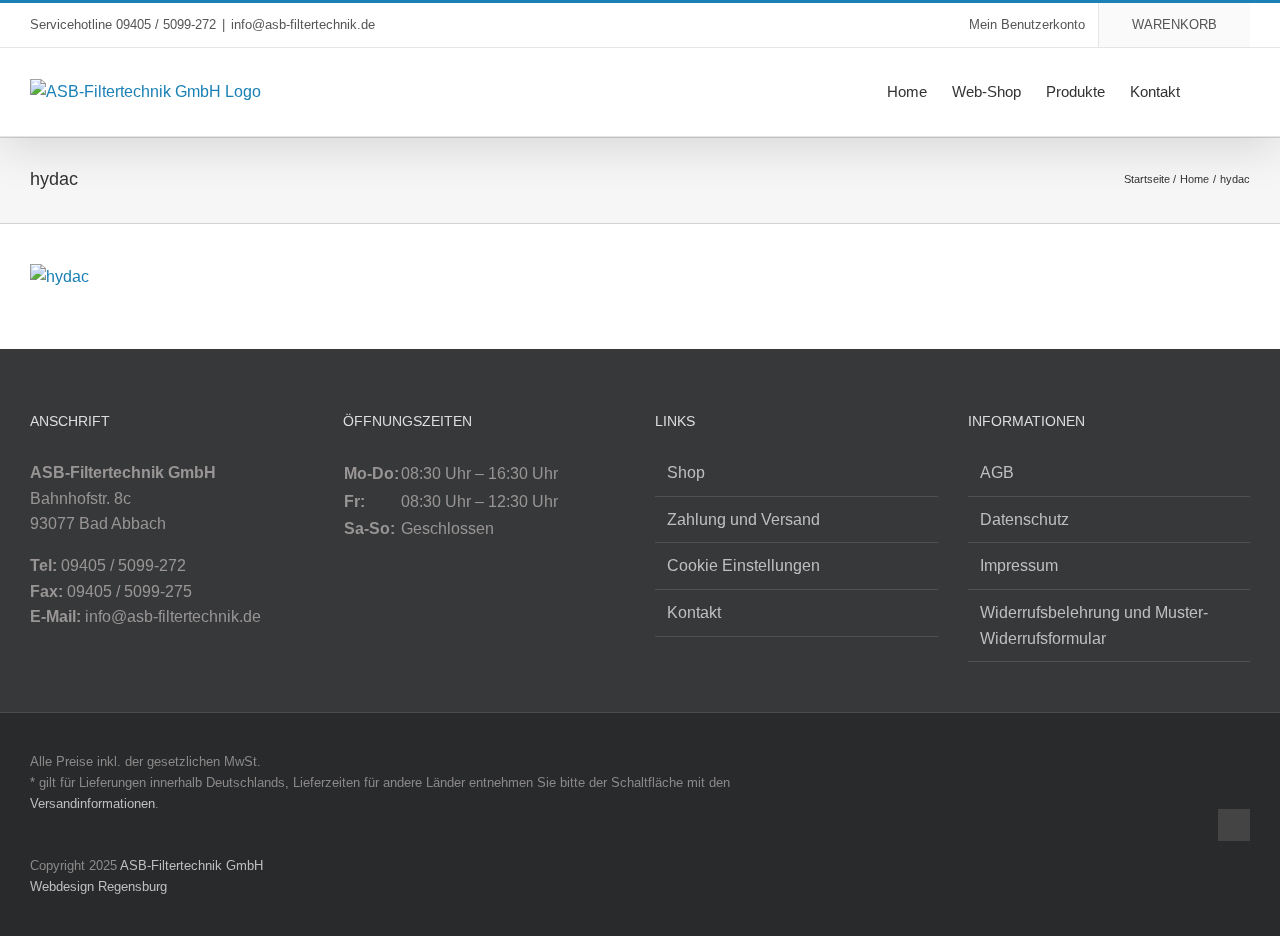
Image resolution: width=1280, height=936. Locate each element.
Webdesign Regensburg (98, 886)
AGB (997, 472)
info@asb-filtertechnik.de (303, 24)
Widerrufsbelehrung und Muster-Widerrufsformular (1094, 625)
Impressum (1019, 565)
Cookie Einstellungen (743, 565)
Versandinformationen (92, 803)
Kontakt (694, 612)
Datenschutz (1024, 519)
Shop (686, 472)
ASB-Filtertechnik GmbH (191, 865)
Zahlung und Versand (743, 519)
